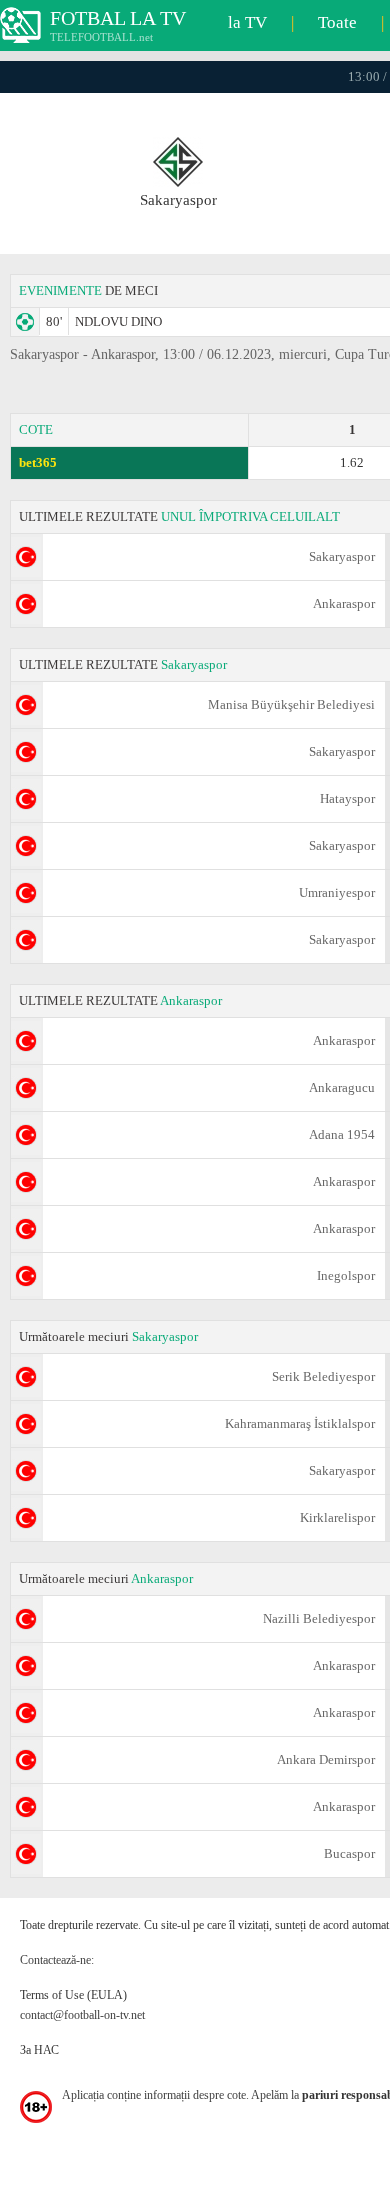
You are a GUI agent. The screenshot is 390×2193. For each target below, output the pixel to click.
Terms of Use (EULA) (73, 1995)
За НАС (39, 2050)
